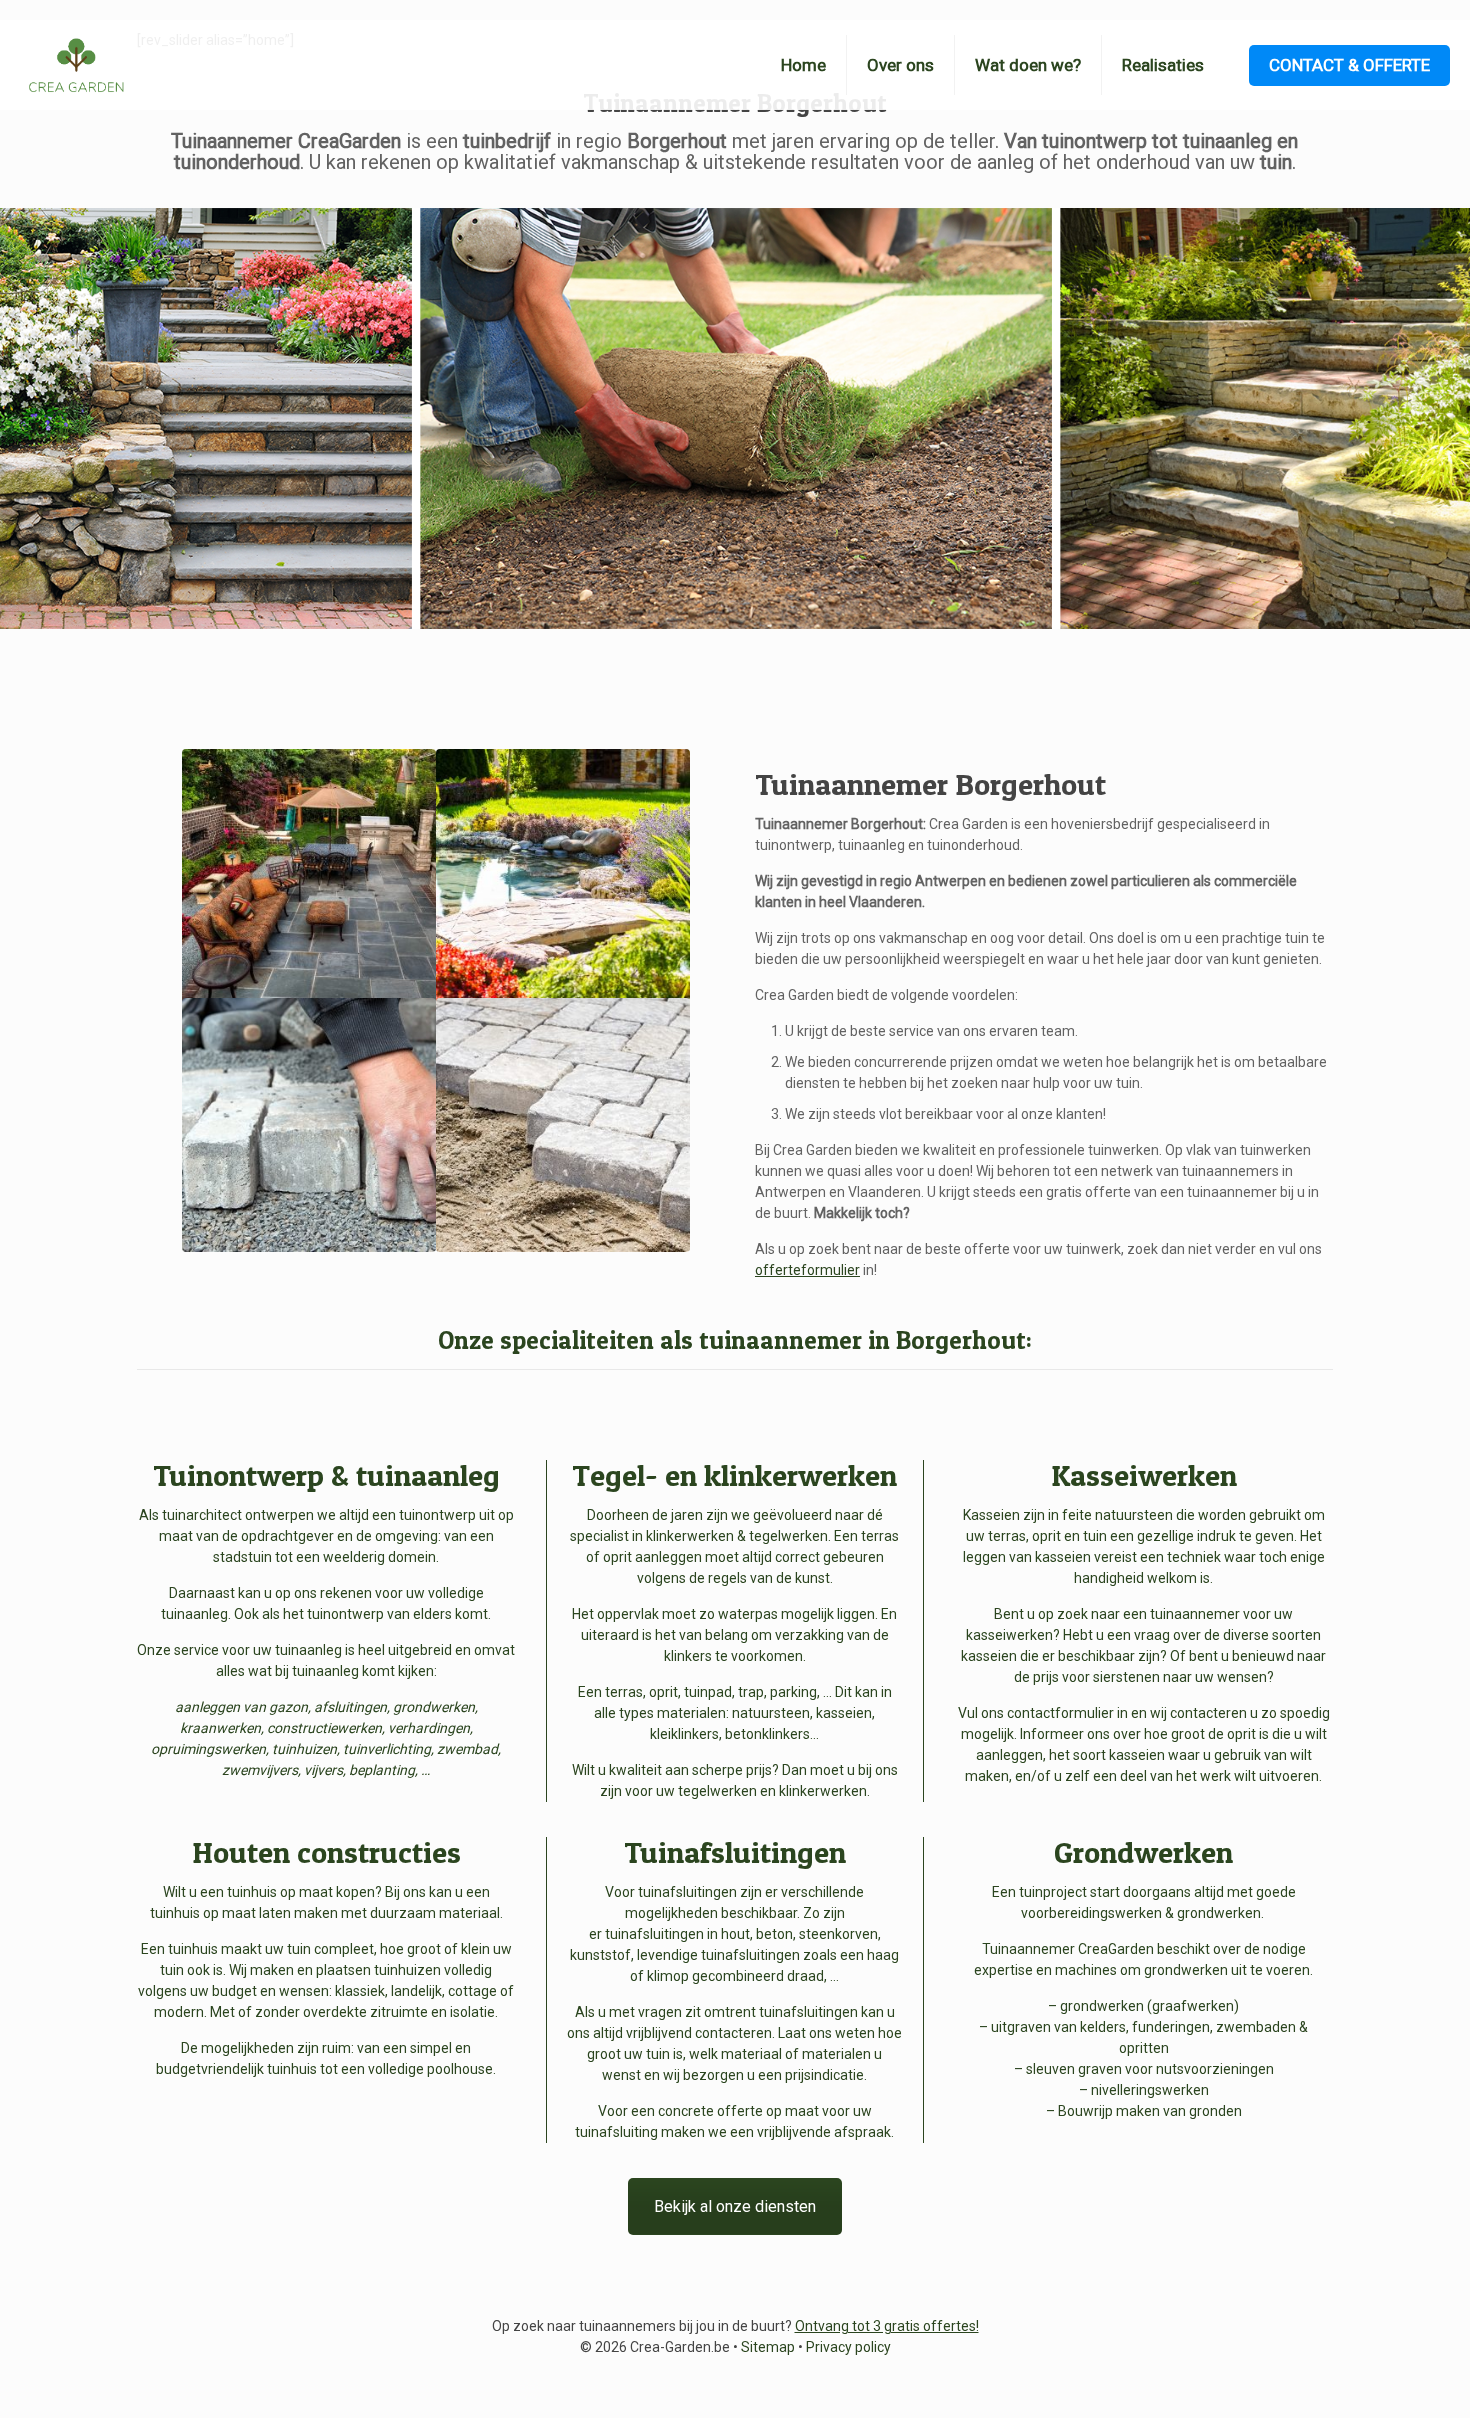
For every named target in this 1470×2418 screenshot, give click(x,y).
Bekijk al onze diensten (735, 2206)
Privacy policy (848, 2347)
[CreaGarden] (76, 65)
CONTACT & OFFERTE (1349, 65)
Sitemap (768, 2347)
